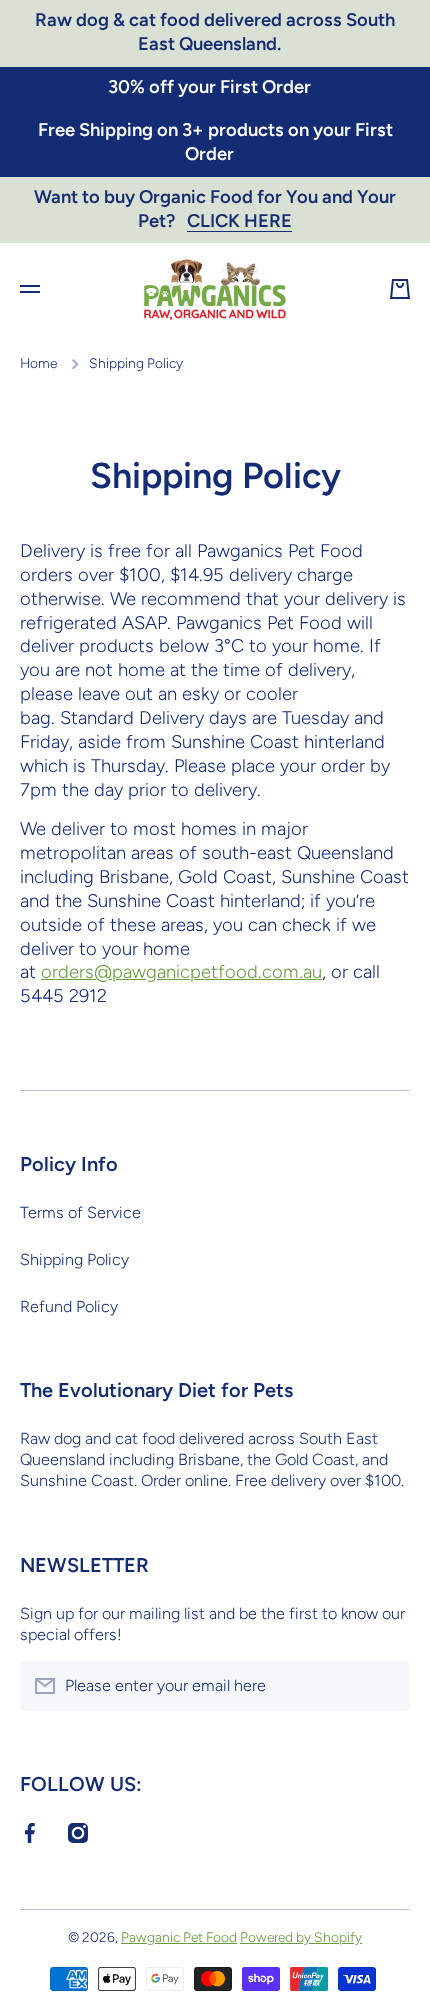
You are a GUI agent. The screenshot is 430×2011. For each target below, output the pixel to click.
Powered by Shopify (301, 1937)
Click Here (239, 221)
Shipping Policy (74, 1259)
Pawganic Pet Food (179, 1937)
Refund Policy (69, 1306)
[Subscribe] (385, 1686)
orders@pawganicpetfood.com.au (181, 972)
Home (38, 363)
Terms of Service (80, 1212)
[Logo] (215, 289)
